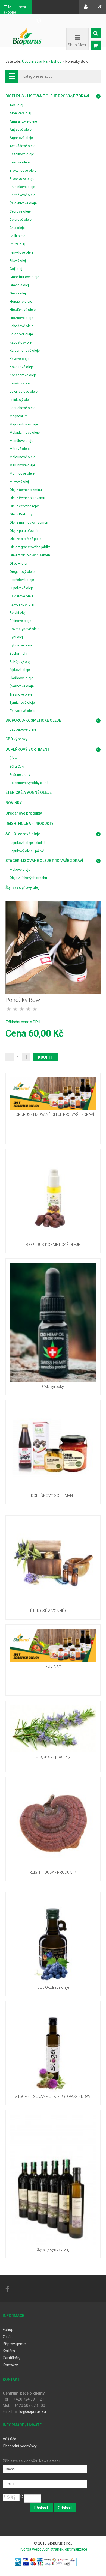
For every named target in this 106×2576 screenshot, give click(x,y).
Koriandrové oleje (23, 375)
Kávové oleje (19, 359)
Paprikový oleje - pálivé (27, 851)
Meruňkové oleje (22, 465)
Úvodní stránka (35, 61)
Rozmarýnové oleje (24, 629)
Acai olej (16, 105)
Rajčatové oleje (21, 596)
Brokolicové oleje (23, 170)
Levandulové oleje (24, 391)
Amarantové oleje (23, 121)
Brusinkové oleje (22, 187)
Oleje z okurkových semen (30, 555)
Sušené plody (20, 775)
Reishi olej (18, 612)
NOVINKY (14, 803)
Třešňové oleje (21, 694)
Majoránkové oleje (24, 424)
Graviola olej (19, 285)
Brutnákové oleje (22, 195)
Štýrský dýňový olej (22, 887)
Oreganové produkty (24, 813)
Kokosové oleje (22, 367)
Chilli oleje (17, 236)
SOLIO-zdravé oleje (23, 834)
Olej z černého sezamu (27, 498)
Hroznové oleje (21, 318)
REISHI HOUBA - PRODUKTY (29, 824)
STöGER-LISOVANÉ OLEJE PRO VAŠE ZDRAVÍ (44, 861)
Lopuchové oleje (22, 408)
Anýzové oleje (21, 129)
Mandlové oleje (21, 441)
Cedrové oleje (20, 211)
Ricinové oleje (20, 621)
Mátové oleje (20, 449)
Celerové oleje (21, 220)
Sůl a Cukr (17, 766)
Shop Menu (77, 45)
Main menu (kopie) (16, 10)
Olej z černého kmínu (26, 490)
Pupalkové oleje (22, 588)
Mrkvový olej (19, 481)
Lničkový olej (20, 400)
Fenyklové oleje (21, 252)
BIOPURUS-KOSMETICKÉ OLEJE (33, 720)
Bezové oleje (20, 162)
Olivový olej (18, 563)
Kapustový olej (21, 342)
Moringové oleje (22, 473)
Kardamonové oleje (25, 351)
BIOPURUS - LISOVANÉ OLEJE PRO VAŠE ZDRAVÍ (47, 96)
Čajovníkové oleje (23, 203)
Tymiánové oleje (22, 703)
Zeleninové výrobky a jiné (29, 783)
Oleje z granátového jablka (30, 547)
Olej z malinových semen (29, 522)
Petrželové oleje (22, 580)
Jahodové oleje (21, 326)
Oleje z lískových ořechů (28, 878)
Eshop (56, 61)
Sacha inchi (18, 653)
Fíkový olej (18, 260)
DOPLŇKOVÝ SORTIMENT (27, 749)
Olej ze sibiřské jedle (25, 539)
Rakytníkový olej (22, 604)
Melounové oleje (22, 457)
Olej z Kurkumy (21, 514)
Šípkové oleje (20, 670)
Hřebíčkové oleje (23, 310)
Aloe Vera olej (20, 113)
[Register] (99, 7)
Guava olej (18, 293)
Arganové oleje (21, 138)
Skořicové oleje (21, 678)
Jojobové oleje (21, 334)
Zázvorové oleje (22, 711)
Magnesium (19, 416)
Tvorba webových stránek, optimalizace (53, 2549)
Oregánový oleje (22, 572)
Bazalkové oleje (22, 154)
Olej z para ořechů (24, 531)
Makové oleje (20, 870)
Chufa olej (17, 244)
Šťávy (14, 758)
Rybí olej (16, 637)
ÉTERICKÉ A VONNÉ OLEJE (29, 792)
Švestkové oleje (22, 686)
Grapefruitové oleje (24, 277)
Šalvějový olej (20, 662)
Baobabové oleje (23, 729)
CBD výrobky (16, 739)
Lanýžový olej (20, 383)
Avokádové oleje (22, 146)
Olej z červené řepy (24, 506)
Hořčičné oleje (21, 301)
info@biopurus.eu (31, 2411)
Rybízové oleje (21, 645)
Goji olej (16, 269)
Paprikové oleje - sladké (27, 843)
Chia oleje (17, 228)
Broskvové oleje (22, 179)
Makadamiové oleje (25, 432)
